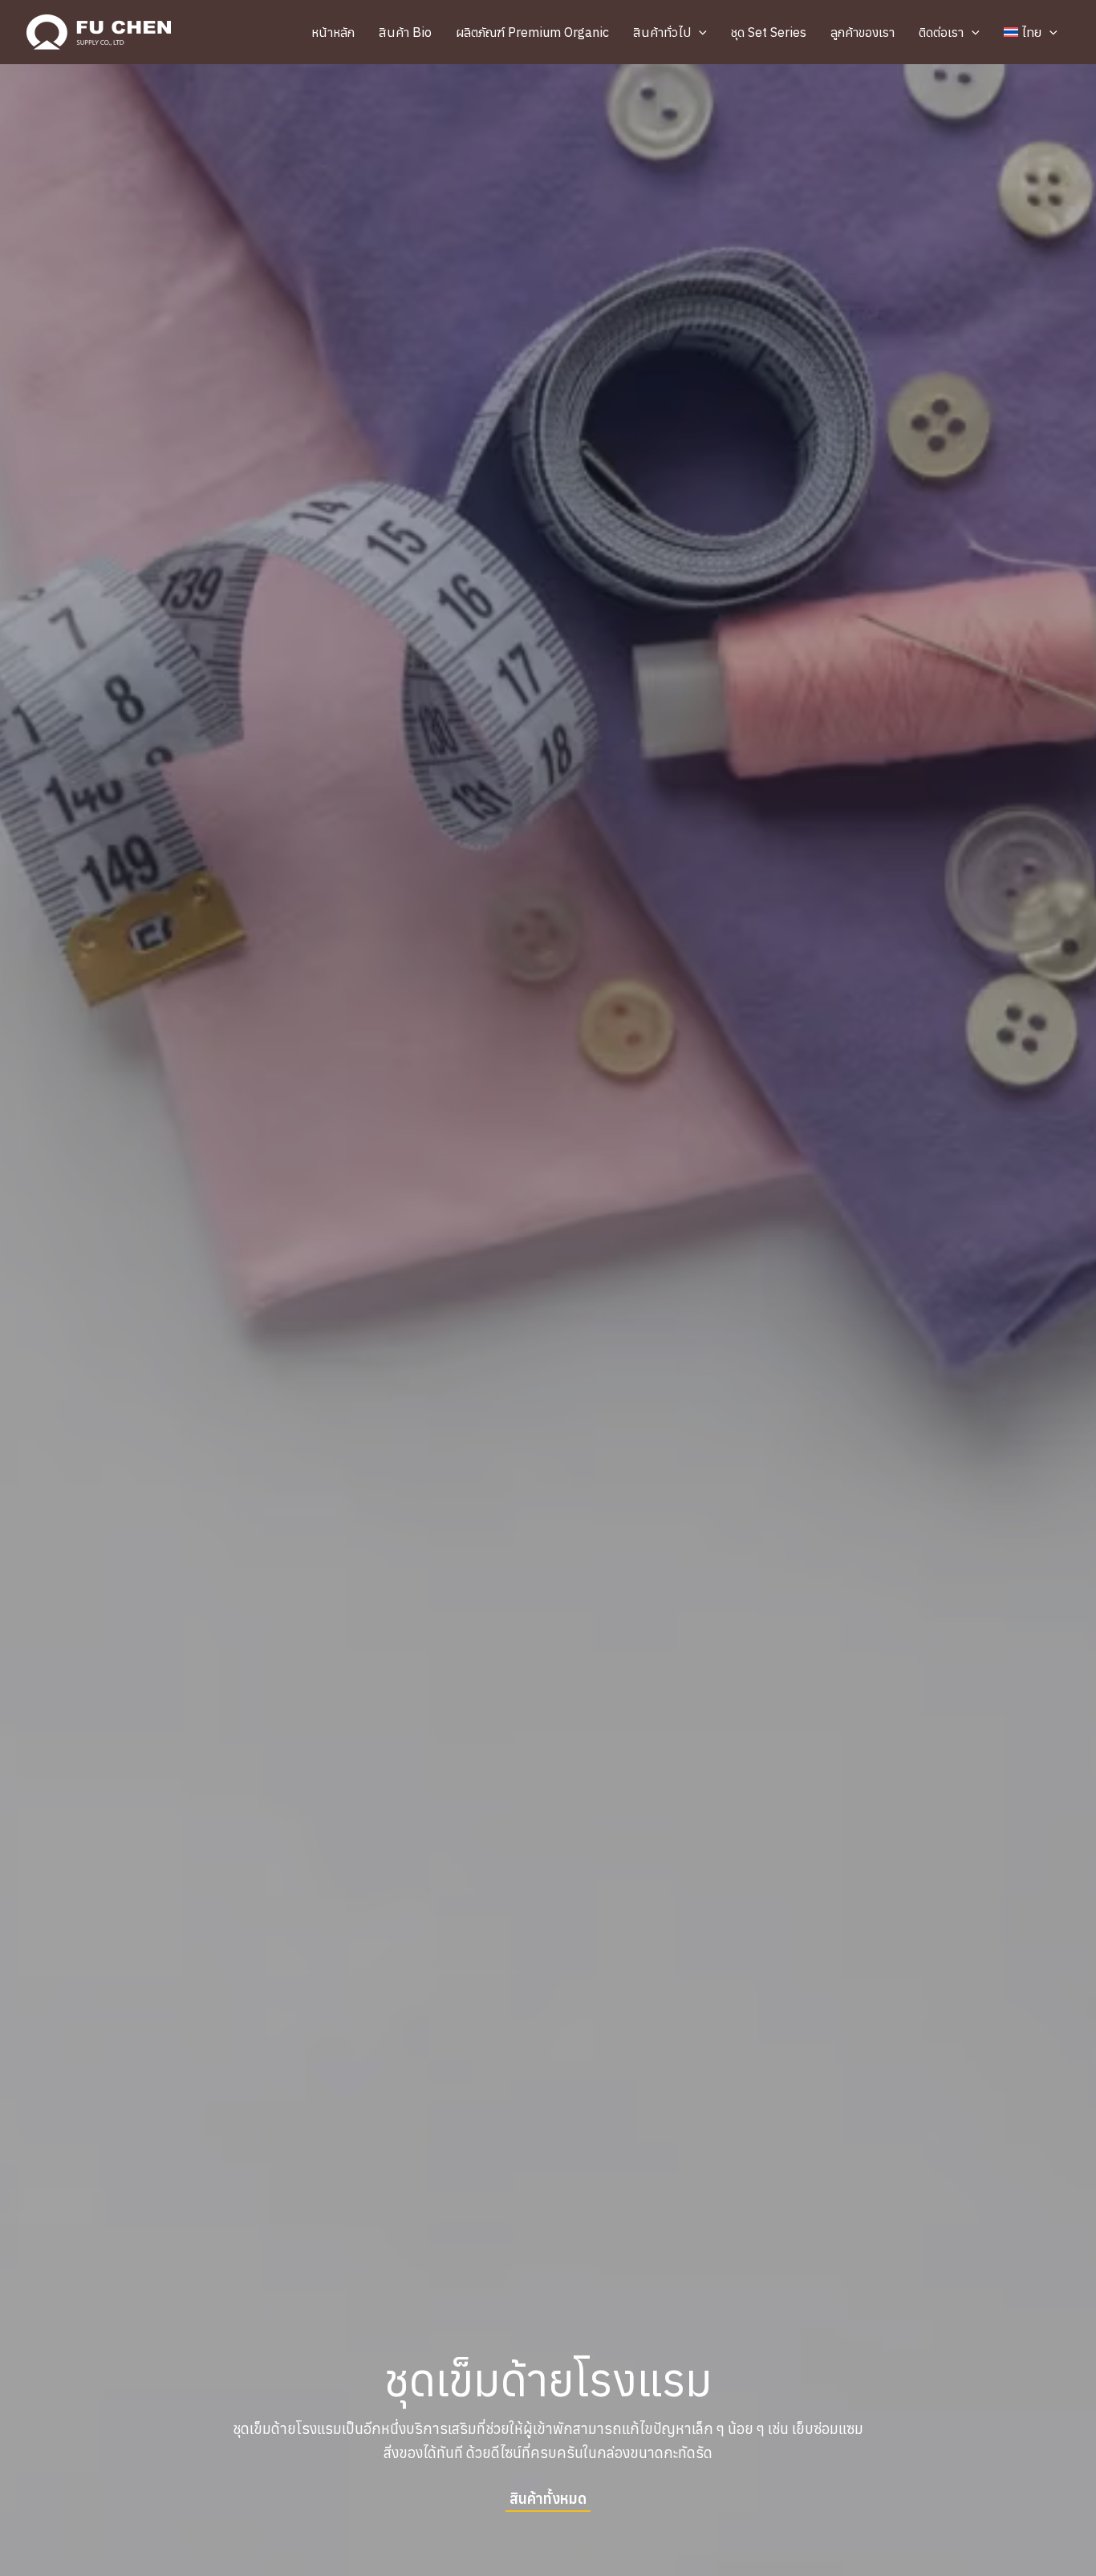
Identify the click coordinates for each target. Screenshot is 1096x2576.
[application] (699, 32)
